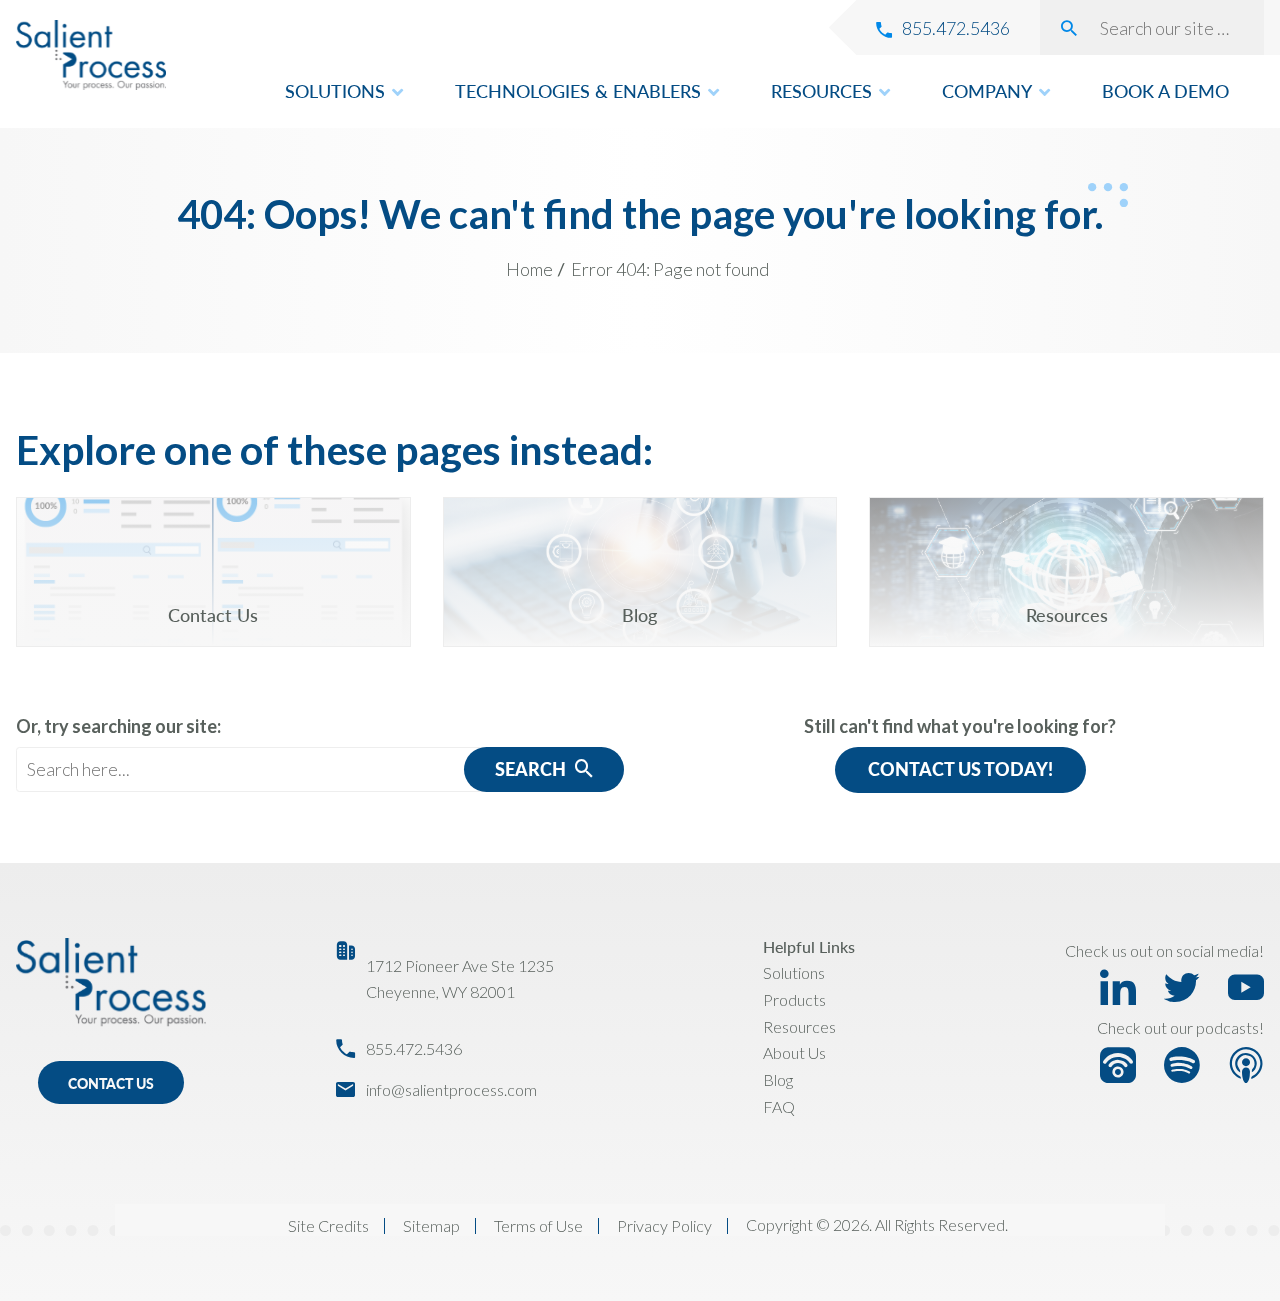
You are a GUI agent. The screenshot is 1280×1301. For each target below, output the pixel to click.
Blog (778, 1079)
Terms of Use (538, 1226)
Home (529, 269)
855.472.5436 (414, 1048)
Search (532, 769)
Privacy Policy (664, 1226)
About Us (794, 1052)
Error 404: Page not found (670, 269)
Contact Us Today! (960, 769)
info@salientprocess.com (451, 1089)
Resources (799, 1026)
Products (794, 999)
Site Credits (328, 1226)
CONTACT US (111, 1083)
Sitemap (431, 1226)
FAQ (779, 1106)
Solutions (794, 972)
